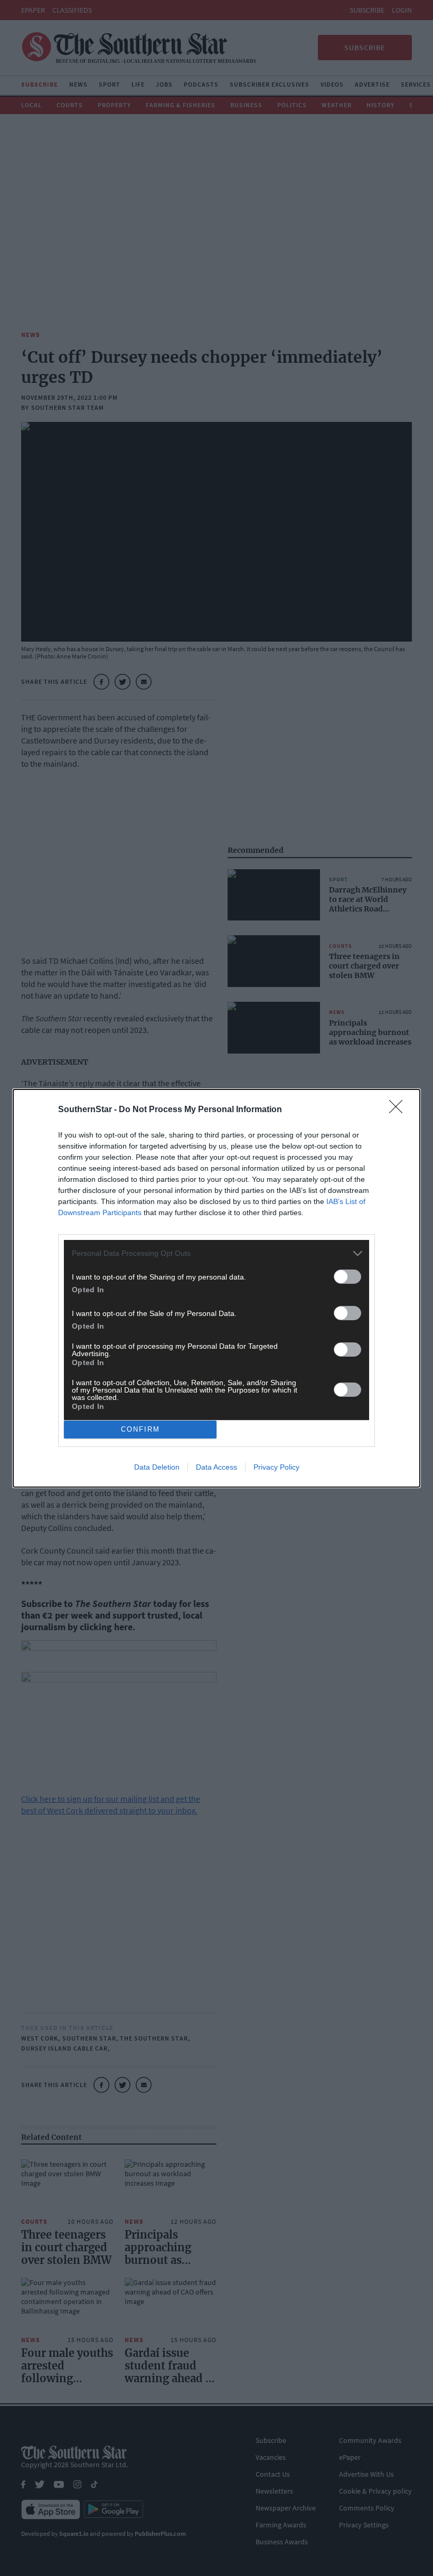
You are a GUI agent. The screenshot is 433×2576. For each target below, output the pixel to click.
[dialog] (216, 1288)
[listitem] (216, 1253)
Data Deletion (157, 1467)
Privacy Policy (276, 1467)
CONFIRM (140, 1429)
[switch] (347, 1277)
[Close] (399, 1110)
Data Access (216, 1467)
